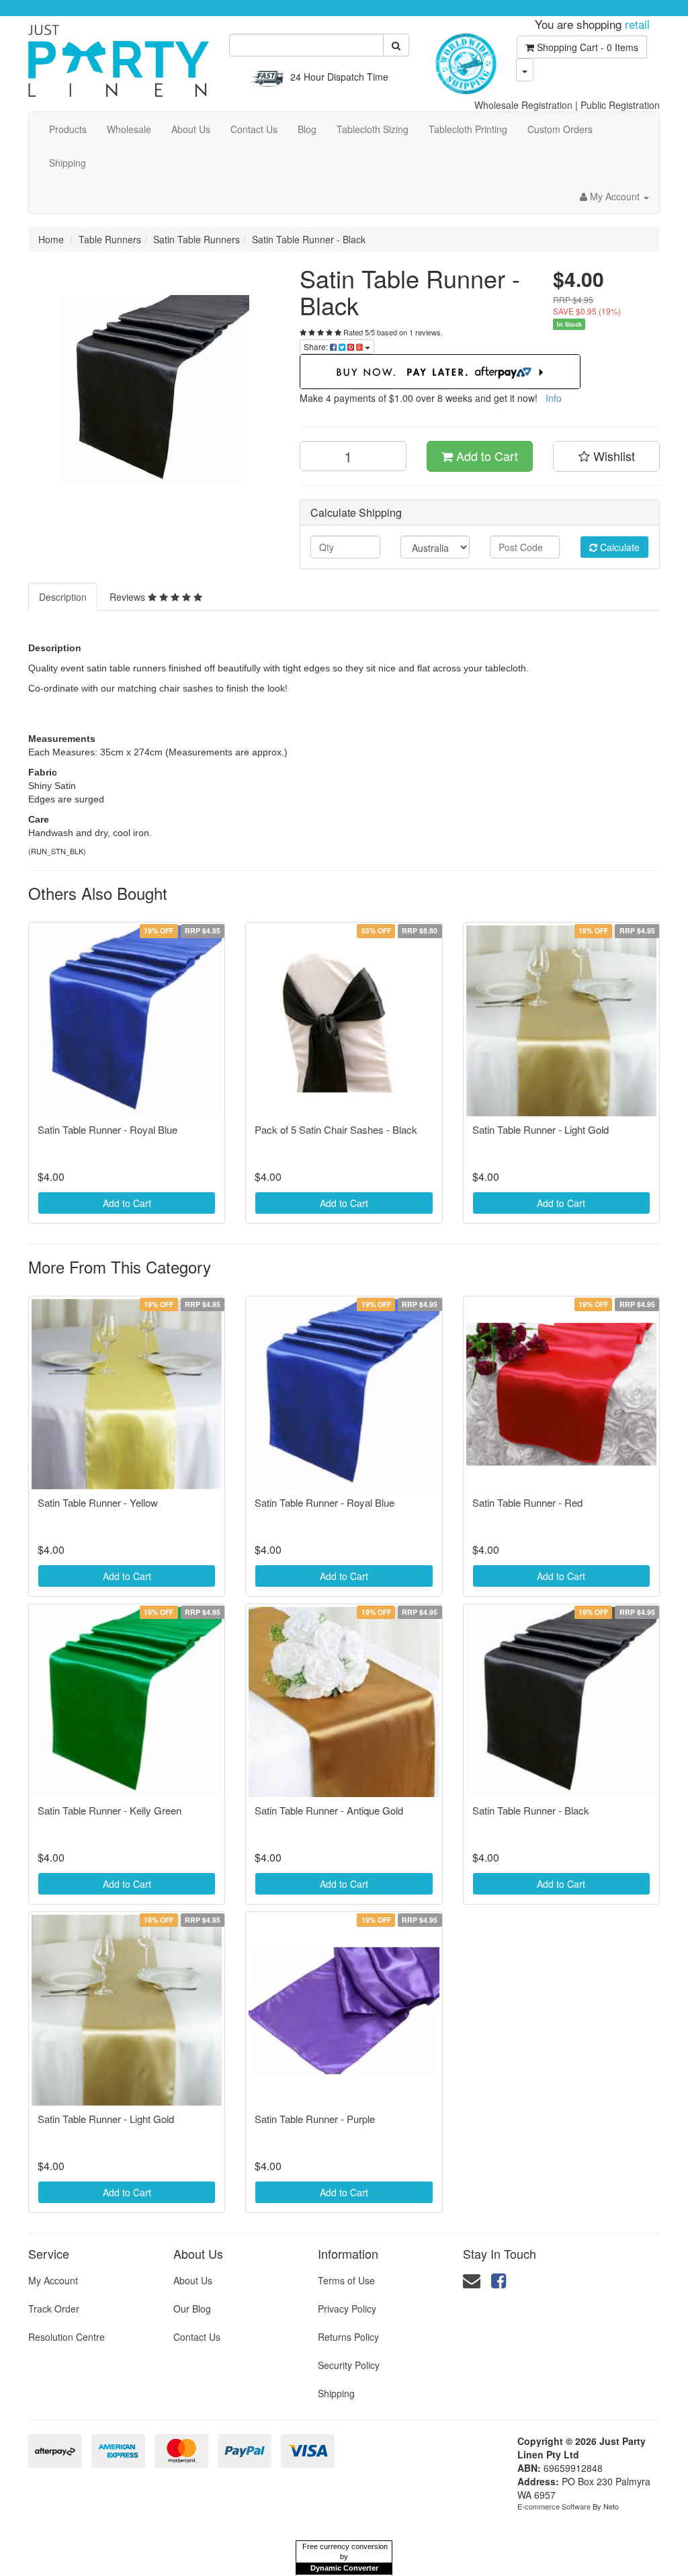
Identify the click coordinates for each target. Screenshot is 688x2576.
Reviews (129, 597)
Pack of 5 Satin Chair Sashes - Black (336, 1129)
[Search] (396, 45)
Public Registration (620, 105)
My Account (53, 2280)
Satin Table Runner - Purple (315, 2119)
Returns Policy (348, 2337)
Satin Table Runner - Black (309, 239)
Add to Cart (485, 456)
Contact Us (254, 129)
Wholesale (129, 129)
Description (63, 597)
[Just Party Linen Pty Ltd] (119, 56)
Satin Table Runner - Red (527, 1502)
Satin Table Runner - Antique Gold (329, 1810)
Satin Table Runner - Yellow (98, 1502)
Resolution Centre (67, 2337)
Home (51, 239)
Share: (317, 346)
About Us (191, 129)
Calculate (618, 547)
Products (68, 129)
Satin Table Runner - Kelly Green (110, 1810)
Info (554, 398)
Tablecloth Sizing (373, 129)
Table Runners (110, 239)
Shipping (68, 163)
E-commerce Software (554, 2506)
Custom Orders (560, 129)
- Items (588, 47)
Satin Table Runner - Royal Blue (107, 1129)
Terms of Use (346, 2280)
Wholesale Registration (523, 105)
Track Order (54, 2309)
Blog (307, 129)
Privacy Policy (347, 2309)
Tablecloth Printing (468, 129)
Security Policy (349, 2365)
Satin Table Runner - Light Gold (541, 1129)
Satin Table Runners (197, 239)
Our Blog (192, 2309)
